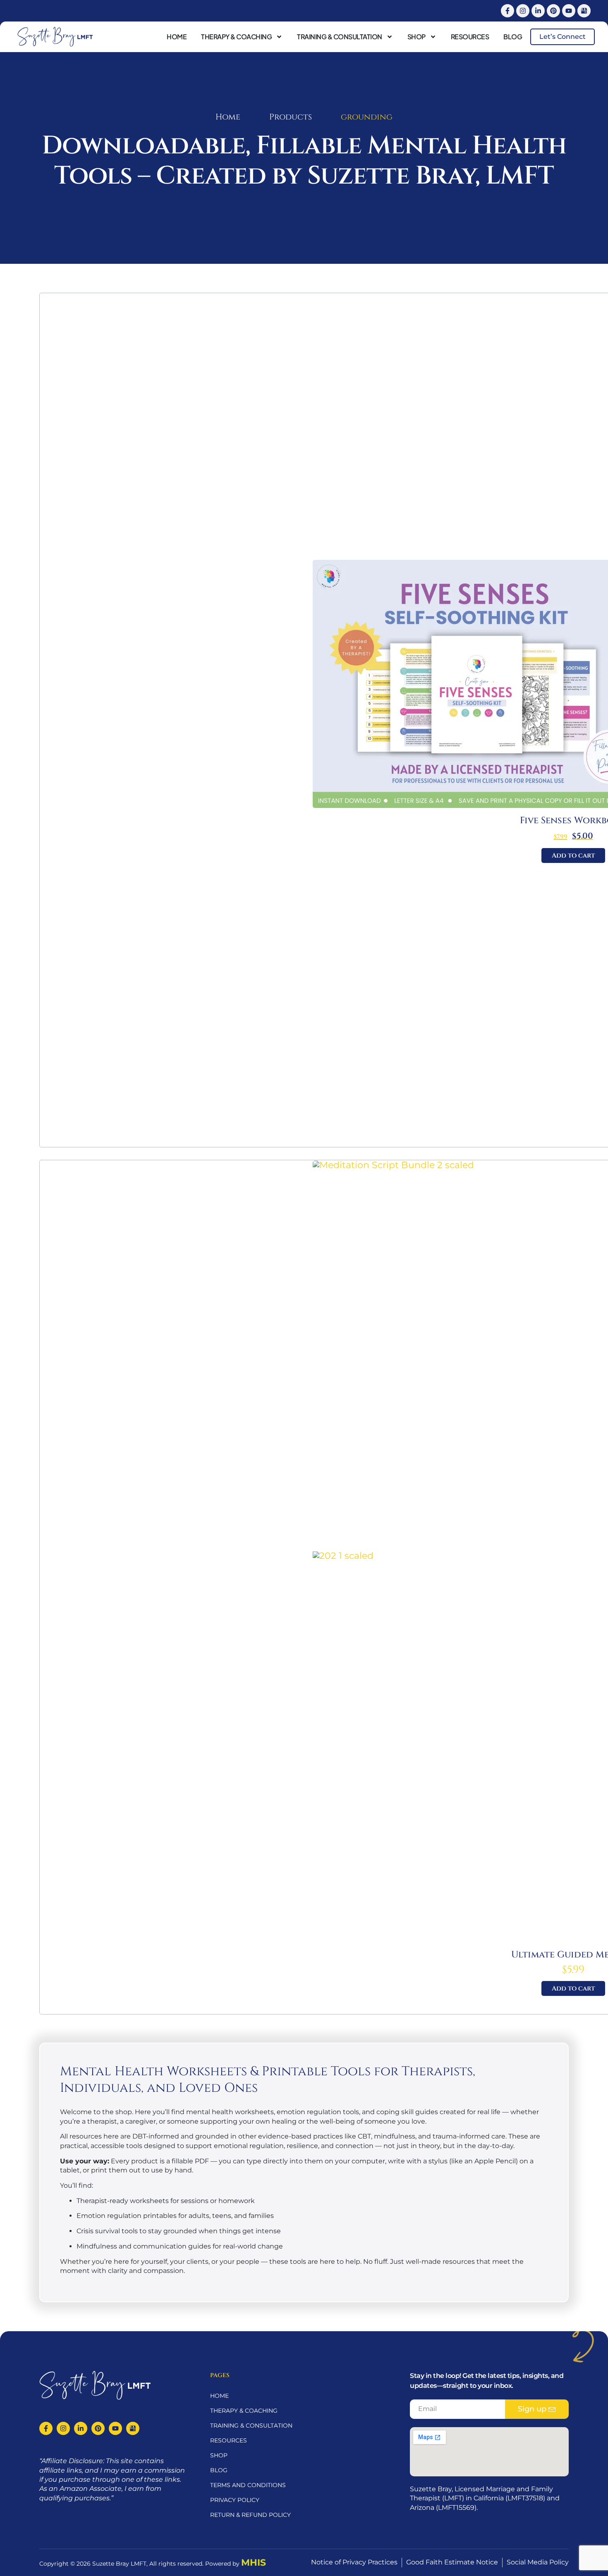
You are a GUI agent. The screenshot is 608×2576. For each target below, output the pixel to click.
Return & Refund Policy (250, 2515)
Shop (417, 37)
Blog (513, 37)
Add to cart (573, 855)
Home (177, 37)
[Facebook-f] (507, 11)
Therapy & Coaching (236, 37)
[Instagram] (523, 11)
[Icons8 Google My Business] (584, 11)
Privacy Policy (235, 2500)
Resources (470, 37)
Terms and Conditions (248, 2485)
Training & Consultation (340, 37)
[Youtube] (569, 11)
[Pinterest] (553, 11)
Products (291, 117)
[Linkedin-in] (538, 11)
